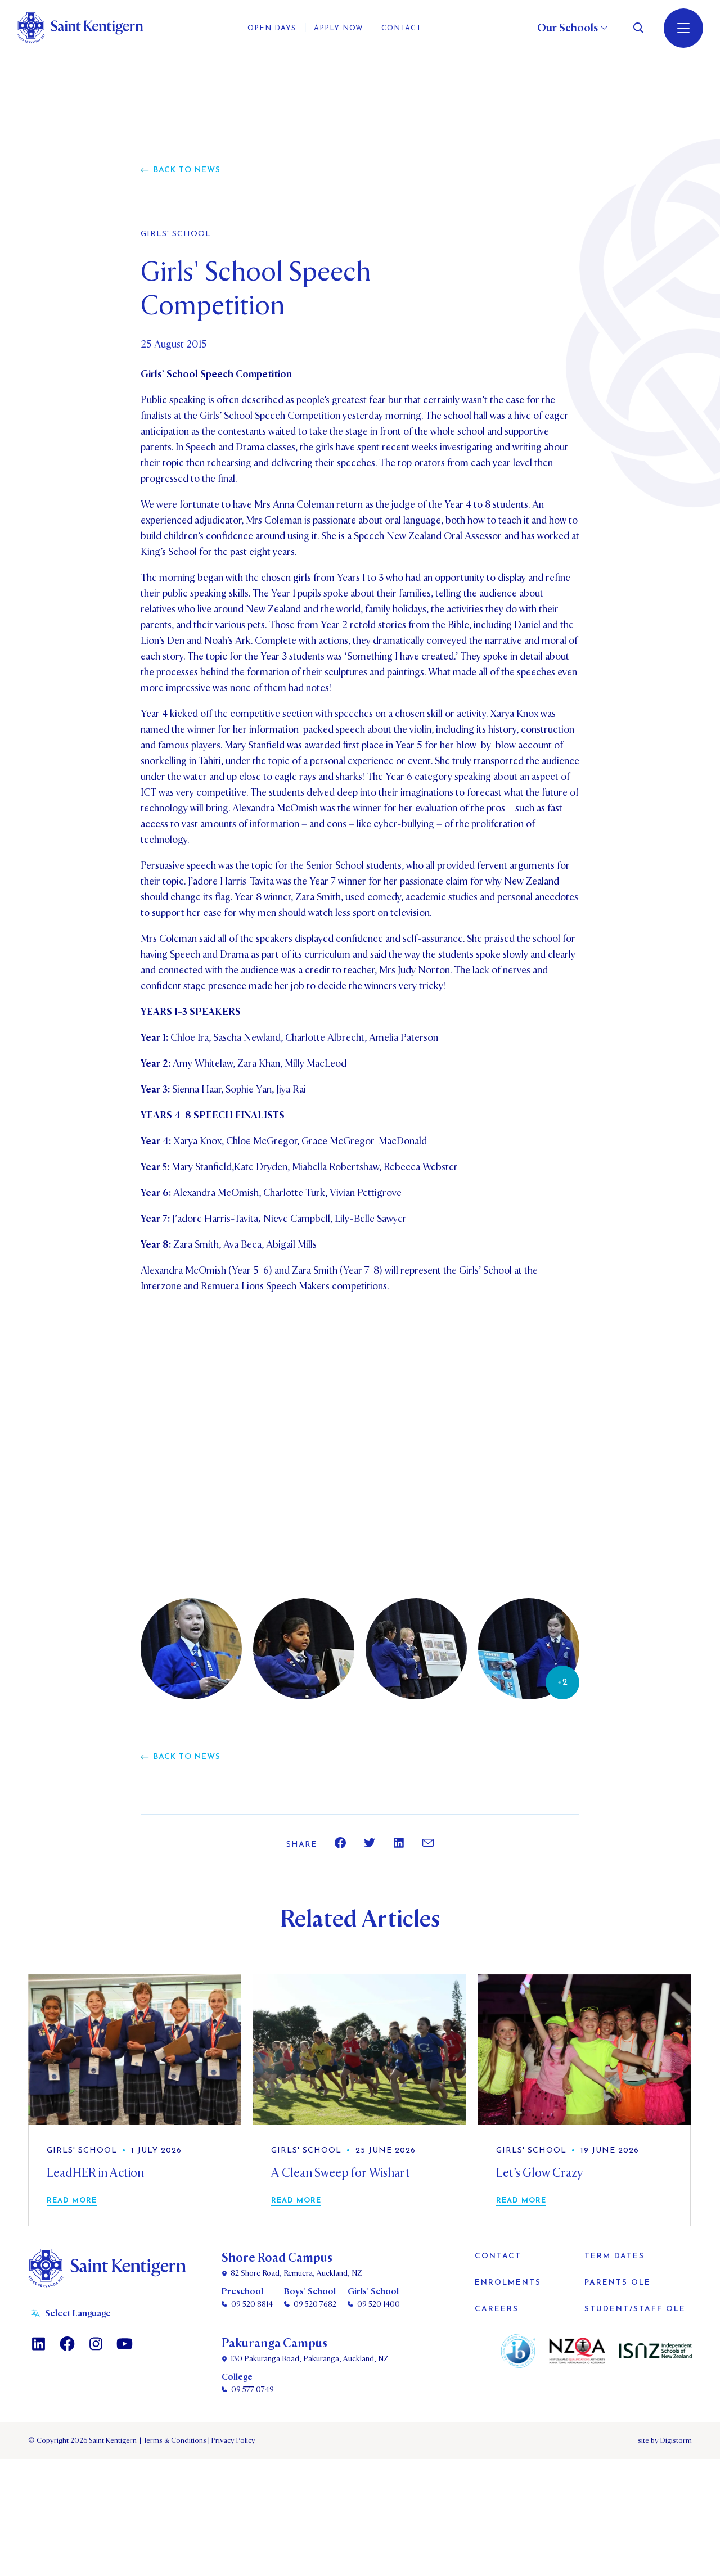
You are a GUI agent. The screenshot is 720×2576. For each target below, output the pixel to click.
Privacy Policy (232, 2440)
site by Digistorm (665, 2440)
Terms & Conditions (174, 2440)
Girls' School (176, 234)
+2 (562, 1682)
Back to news (187, 170)
